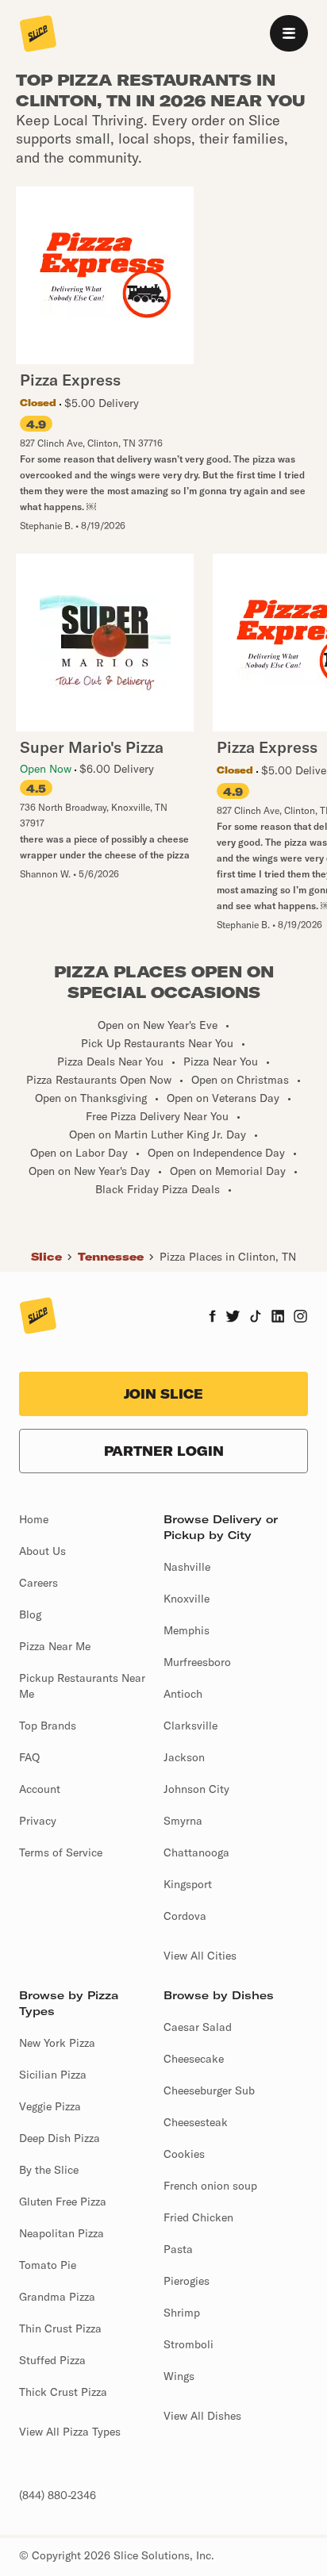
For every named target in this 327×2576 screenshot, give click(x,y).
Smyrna (183, 1821)
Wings (179, 2376)
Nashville (187, 1567)
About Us (42, 1551)
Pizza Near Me (55, 1646)
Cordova (185, 1916)
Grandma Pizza (57, 2297)
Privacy (38, 1821)
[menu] (289, 33)
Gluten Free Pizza (63, 2202)
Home (34, 1519)
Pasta (178, 2249)
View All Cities (200, 1956)
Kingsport (188, 1884)
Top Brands (48, 1726)
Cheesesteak (196, 2122)
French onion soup (210, 2186)
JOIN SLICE (163, 1394)
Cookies (184, 2154)
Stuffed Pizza (52, 2360)
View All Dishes (202, 2416)
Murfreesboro (197, 1662)
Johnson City (196, 1789)
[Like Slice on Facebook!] (212, 1318)
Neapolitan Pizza (62, 2233)
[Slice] (38, 35)
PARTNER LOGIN (164, 1451)
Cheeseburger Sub (209, 2090)
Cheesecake (194, 2059)
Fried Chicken (198, 2217)
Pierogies (187, 2281)
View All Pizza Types (70, 2432)
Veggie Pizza (50, 2106)
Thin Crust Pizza (60, 2328)
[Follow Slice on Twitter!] (233, 1318)
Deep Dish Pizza (60, 2138)
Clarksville (190, 1726)
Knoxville (187, 1599)
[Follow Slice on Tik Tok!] (256, 1318)
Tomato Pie (48, 2265)
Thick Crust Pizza (63, 2392)
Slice (46, 1257)
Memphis (187, 1630)
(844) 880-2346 (58, 2495)
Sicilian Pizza (53, 2075)
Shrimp (182, 2313)
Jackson (184, 1757)
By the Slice (49, 2170)
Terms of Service (61, 1852)
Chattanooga (196, 1852)
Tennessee (111, 1257)
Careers (38, 1583)
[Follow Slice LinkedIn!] (278, 1318)
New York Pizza (57, 2043)
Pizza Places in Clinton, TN (228, 1257)
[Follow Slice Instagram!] (301, 1318)
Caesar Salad (198, 2027)
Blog (30, 1614)
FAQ (29, 1757)
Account (40, 1789)
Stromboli (189, 2344)
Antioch (183, 1694)
